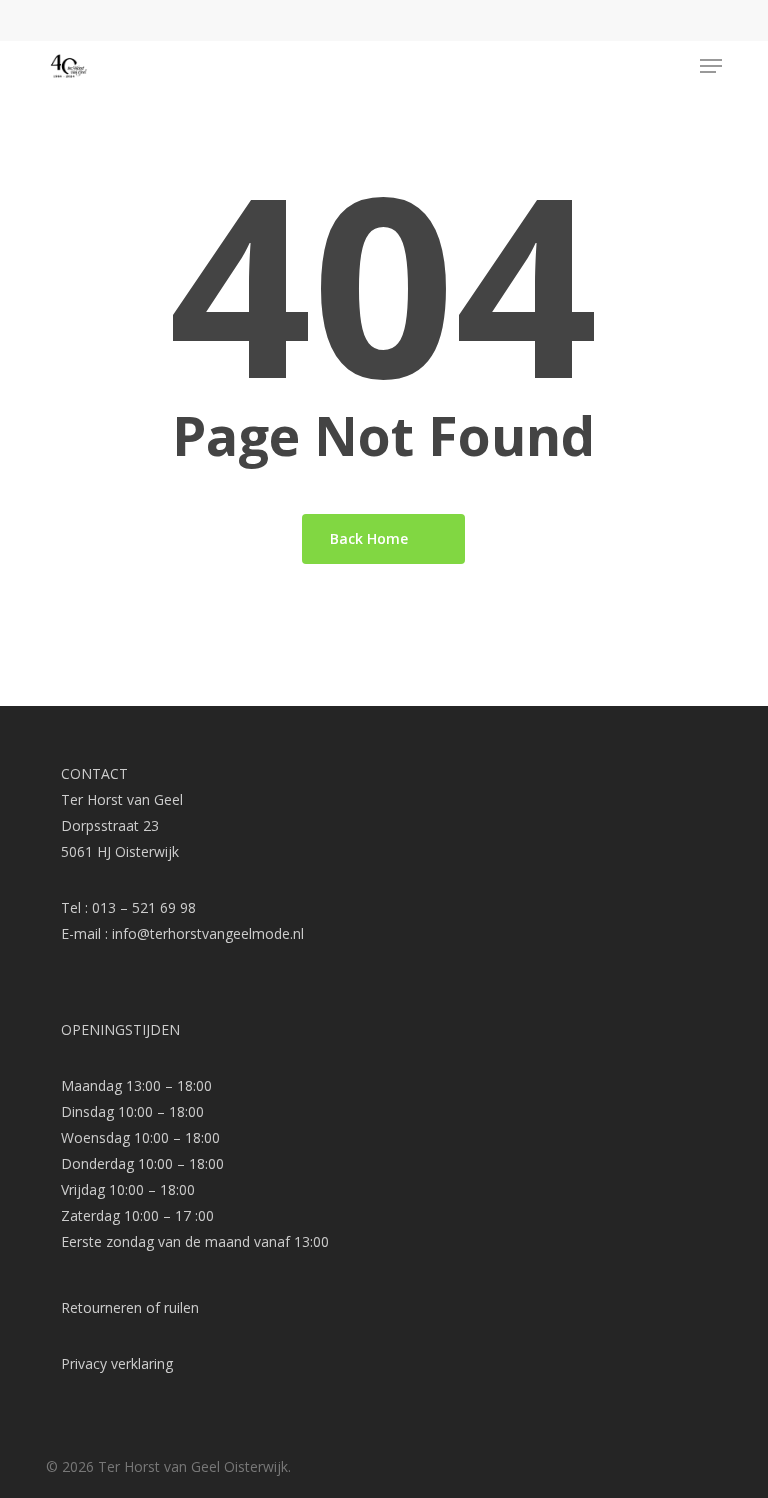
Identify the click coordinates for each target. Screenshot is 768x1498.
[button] (711, 66)
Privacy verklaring (117, 1363)
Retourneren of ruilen (130, 1307)
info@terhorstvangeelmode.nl (208, 933)
